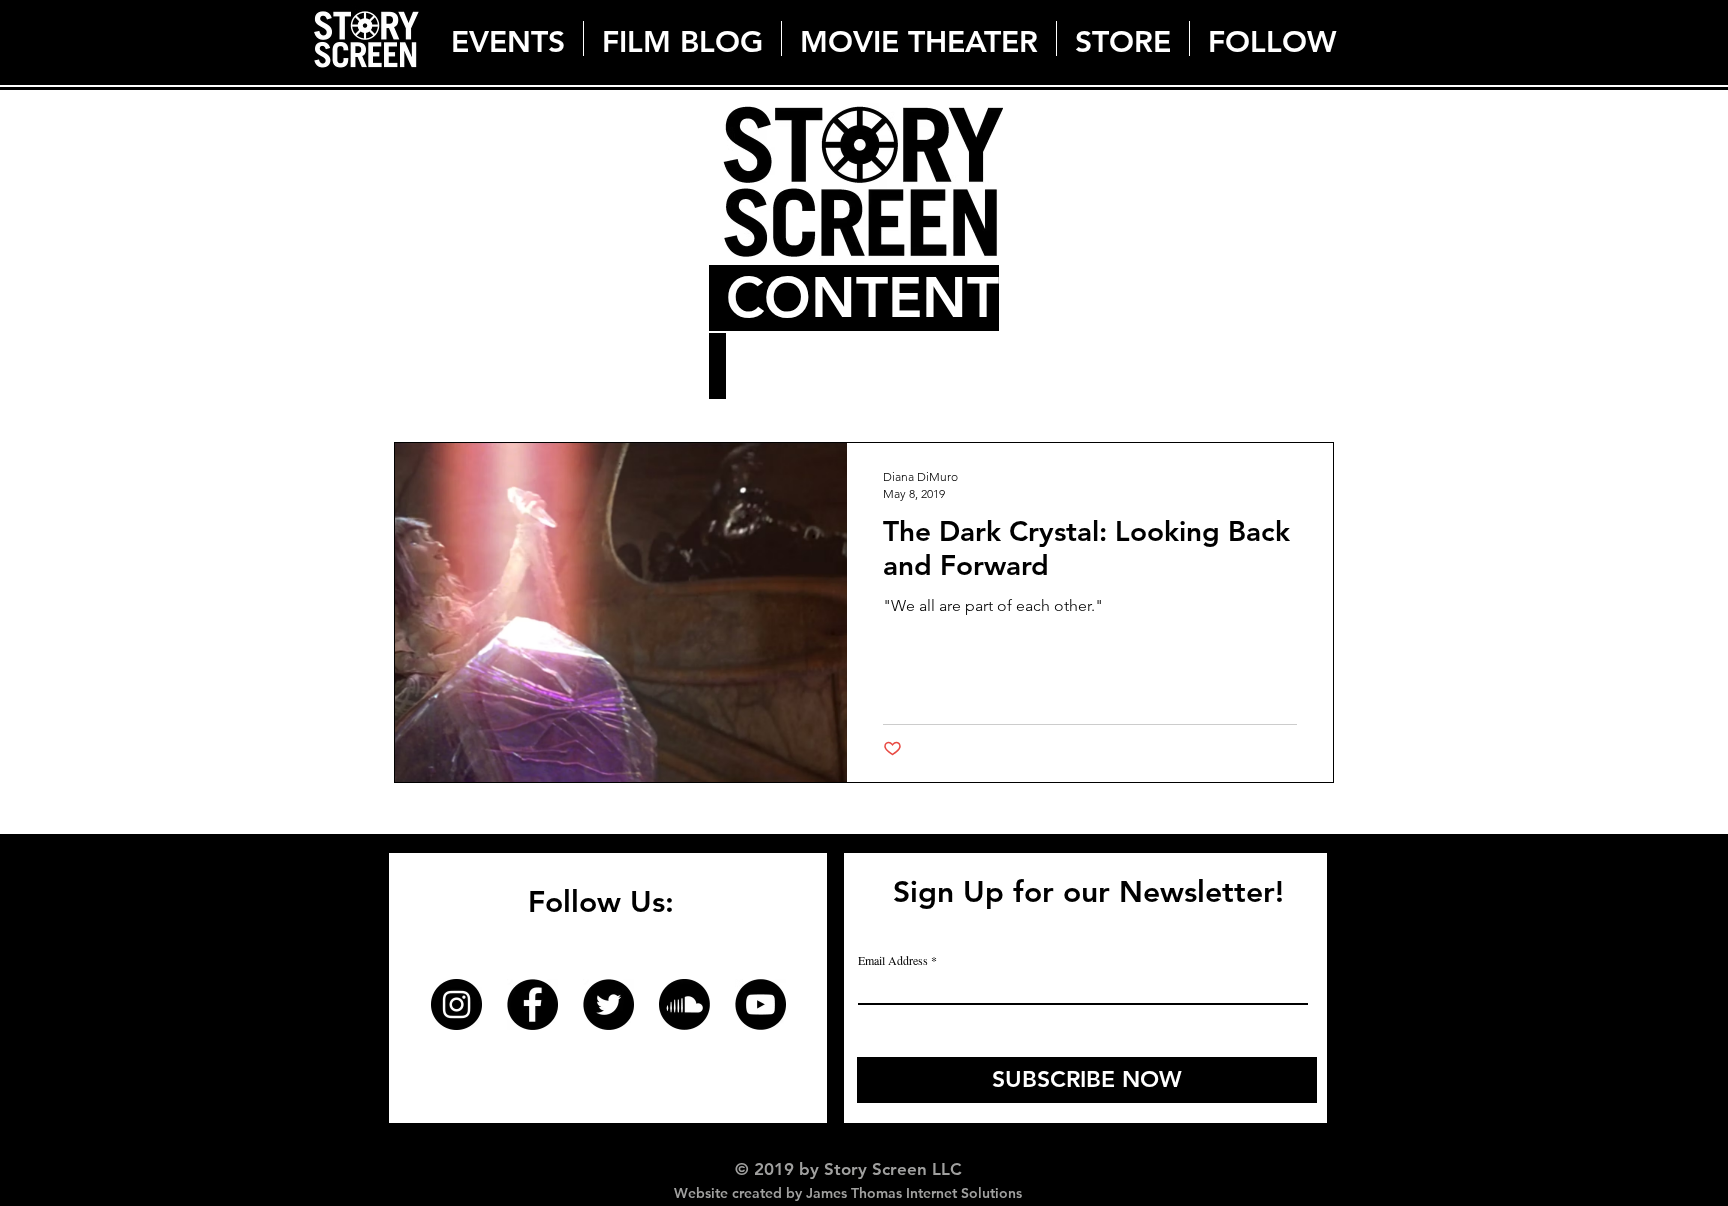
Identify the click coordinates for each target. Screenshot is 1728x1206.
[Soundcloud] (684, 1004)
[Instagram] (456, 1004)
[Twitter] (608, 1004)
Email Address (893, 960)
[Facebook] (532, 1004)
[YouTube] (760, 1004)
